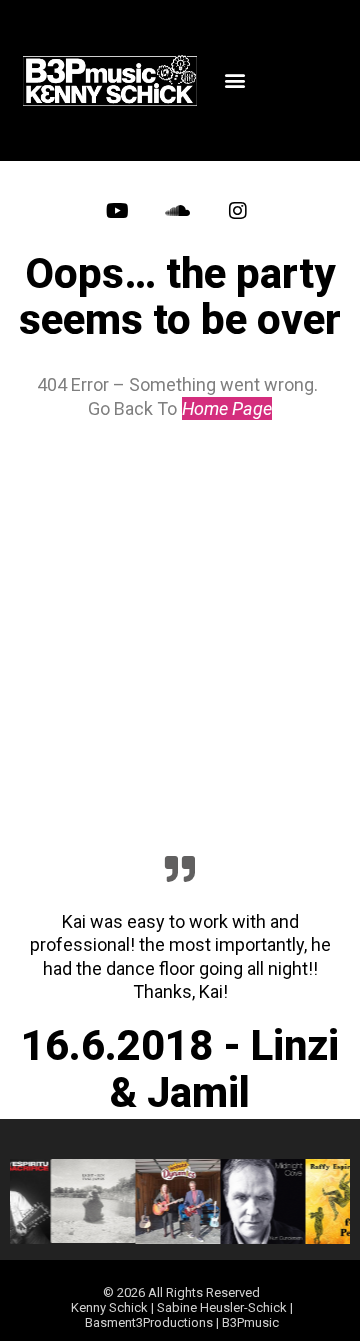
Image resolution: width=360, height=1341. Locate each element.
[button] (235, 80)
